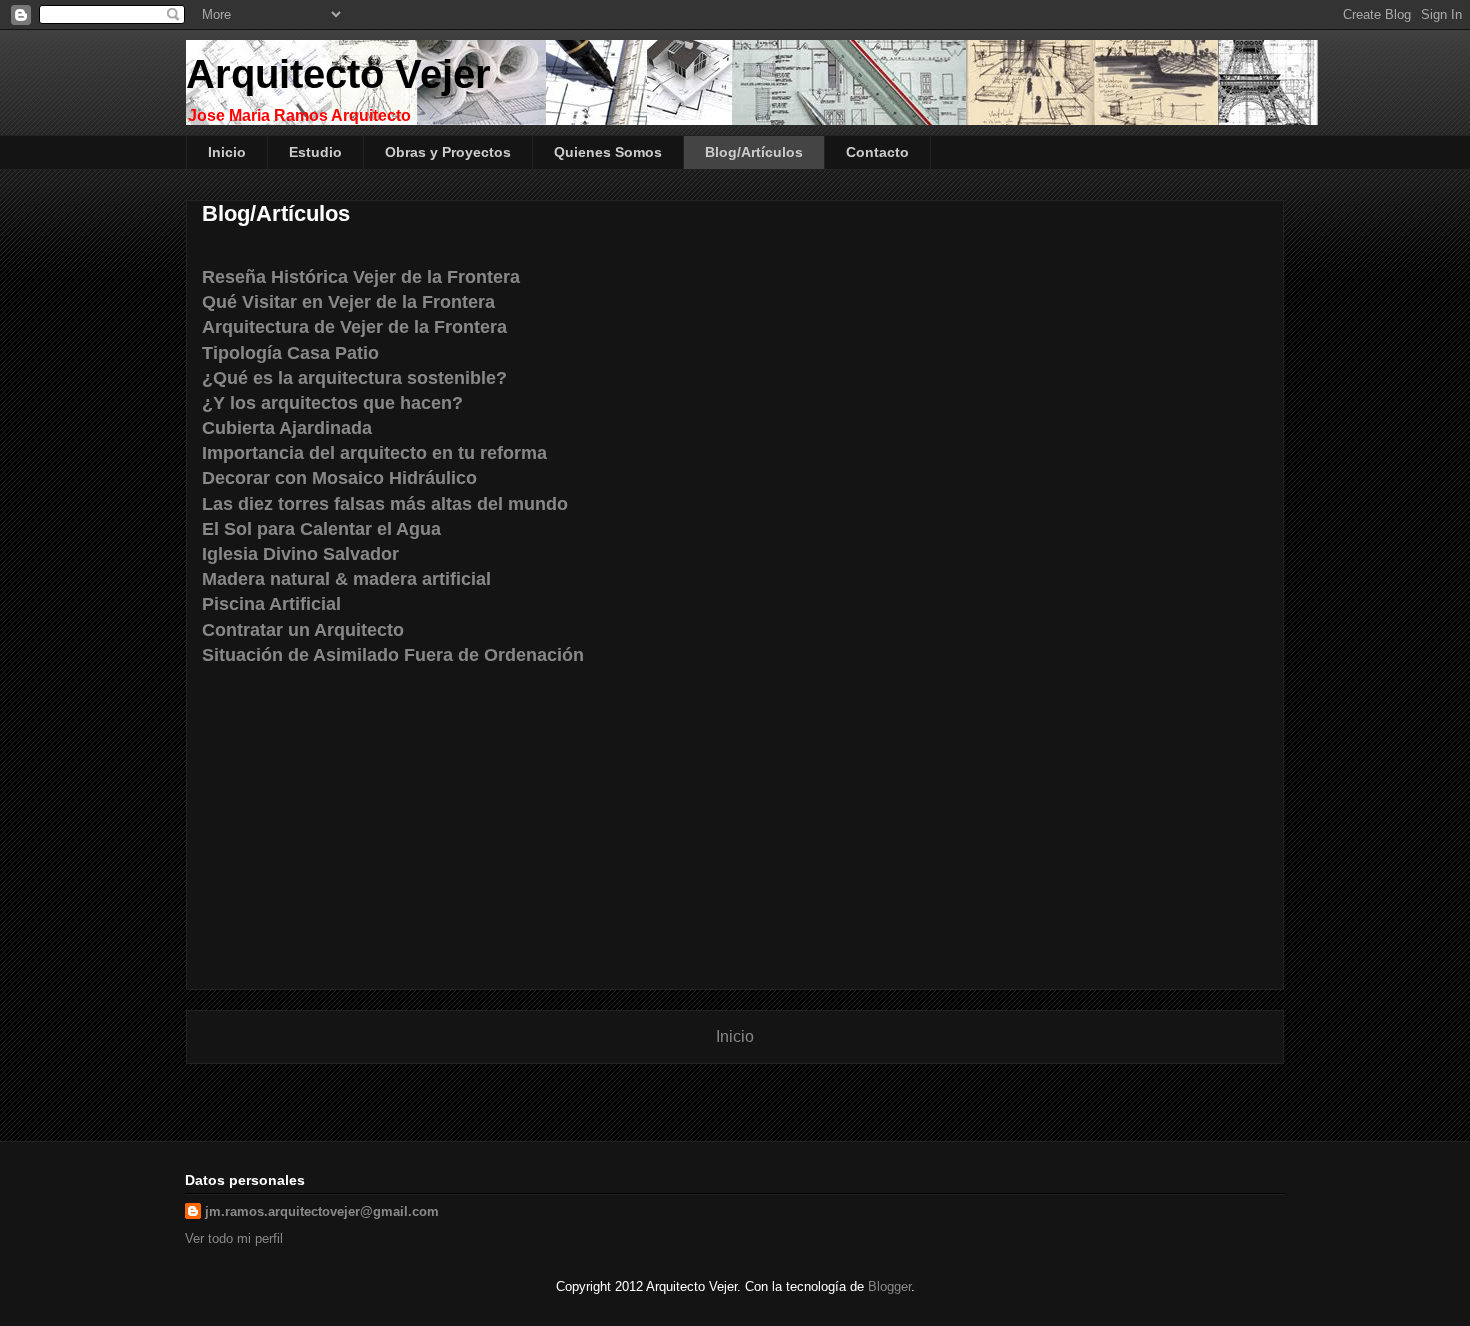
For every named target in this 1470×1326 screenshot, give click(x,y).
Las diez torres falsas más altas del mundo (385, 504)
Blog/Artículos (754, 152)
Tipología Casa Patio (290, 353)
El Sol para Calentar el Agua (321, 529)
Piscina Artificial (271, 604)
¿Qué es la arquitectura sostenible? (354, 378)
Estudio (315, 152)
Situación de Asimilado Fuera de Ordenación (393, 655)
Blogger (889, 1286)
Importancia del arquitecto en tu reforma (374, 453)
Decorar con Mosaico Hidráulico (339, 478)
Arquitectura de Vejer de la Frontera (354, 327)
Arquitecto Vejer (338, 74)
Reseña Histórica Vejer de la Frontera (361, 277)
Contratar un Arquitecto (303, 630)
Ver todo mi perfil (234, 1238)
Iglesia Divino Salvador (300, 554)
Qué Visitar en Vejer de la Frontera (348, 302)
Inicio (227, 152)
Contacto (877, 152)
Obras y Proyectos (448, 152)
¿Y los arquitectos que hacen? (332, 403)
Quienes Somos (608, 152)
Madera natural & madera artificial (346, 579)
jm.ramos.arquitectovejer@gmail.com (322, 1211)
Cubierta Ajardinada (287, 428)
